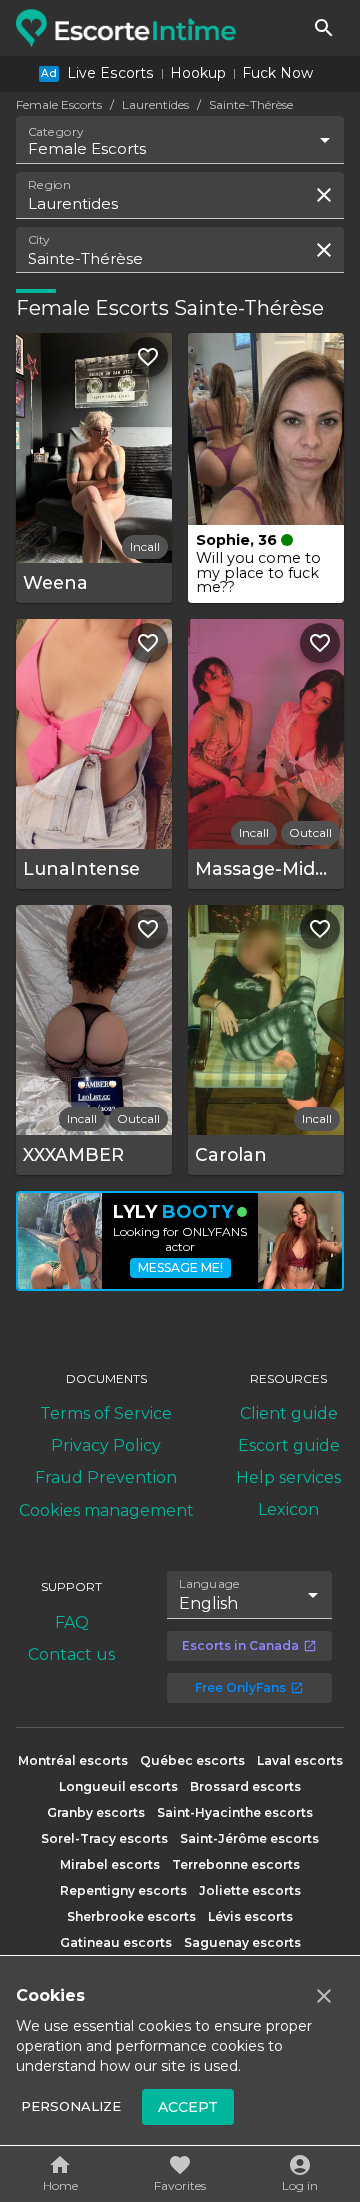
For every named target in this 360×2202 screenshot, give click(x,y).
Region (49, 185)
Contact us (71, 1654)
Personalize (71, 2106)
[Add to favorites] (148, 357)
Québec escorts (192, 1760)
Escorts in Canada (240, 1645)
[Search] (324, 28)
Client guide (289, 1413)
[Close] (324, 1996)
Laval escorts (300, 1760)
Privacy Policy (106, 1445)
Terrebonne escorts (236, 1864)
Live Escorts (110, 73)
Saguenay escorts (242, 1942)
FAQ (72, 1622)
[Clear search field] (324, 195)
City (39, 239)
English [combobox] (208, 1603)
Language (210, 1584)
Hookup (198, 73)
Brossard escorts (245, 1786)
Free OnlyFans (240, 1687)
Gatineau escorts (116, 1942)
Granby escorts (96, 1812)
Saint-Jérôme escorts (249, 1838)
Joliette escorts (250, 1890)
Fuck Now (277, 73)
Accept (188, 2107)
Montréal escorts (73, 1760)
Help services (288, 1477)
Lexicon (288, 1509)
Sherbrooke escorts (131, 1916)
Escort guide (289, 1445)
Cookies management (106, 1510)
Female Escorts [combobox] (87, 148)
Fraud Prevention (106, 1477)
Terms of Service (106, 1413)
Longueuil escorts (118, 1786)
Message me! (180, 1267)
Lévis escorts (250, 1916)
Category (56, 132)
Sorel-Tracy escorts (104, 1838)
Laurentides (155, 104)
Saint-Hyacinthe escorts (235, 1812)
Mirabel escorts (110, 1864)
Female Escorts (59, 104)
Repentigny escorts (123, 1890)
